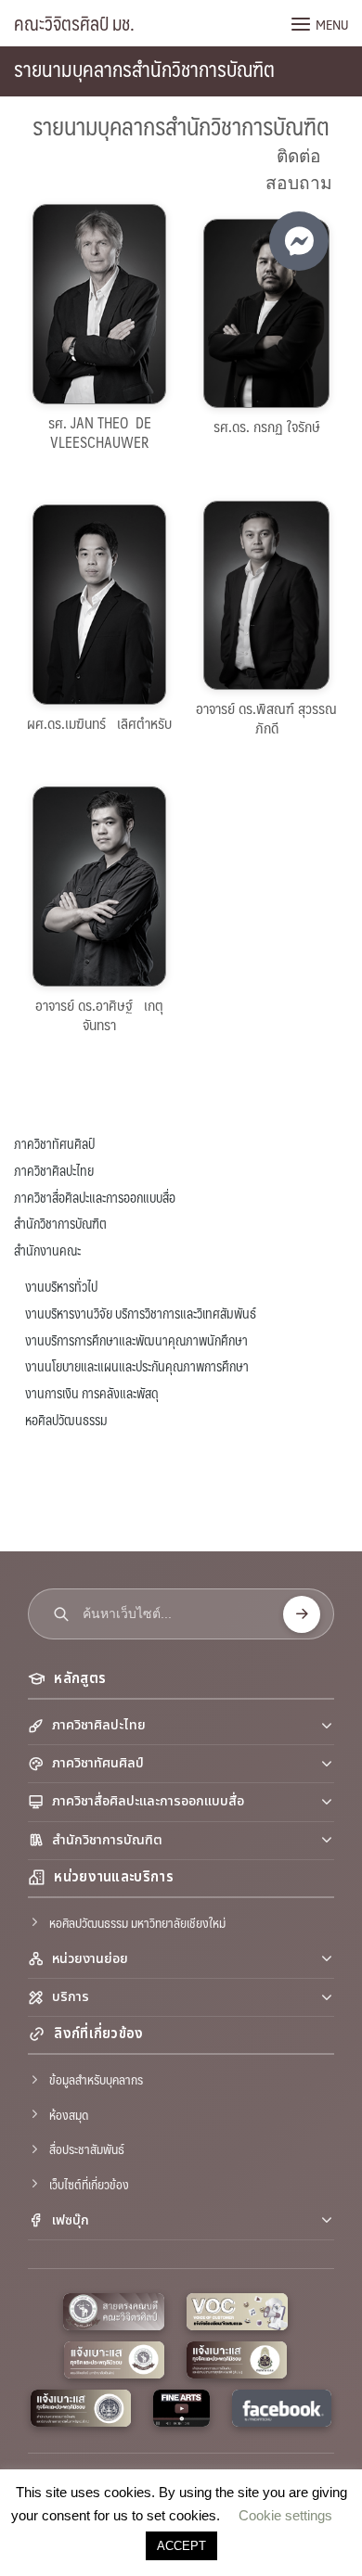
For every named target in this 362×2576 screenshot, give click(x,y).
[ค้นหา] (302, 1614)
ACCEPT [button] (181, 2546)
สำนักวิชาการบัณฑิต (60, 1223)
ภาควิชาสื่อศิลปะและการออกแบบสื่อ (95, 1197)
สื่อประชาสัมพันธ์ (87, 2149)
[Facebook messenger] (299, 241)
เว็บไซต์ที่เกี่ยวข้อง (89, 2184)
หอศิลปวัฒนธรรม (66, 1420)
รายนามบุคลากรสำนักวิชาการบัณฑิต (144, 68)
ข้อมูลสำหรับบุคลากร (96, 2079)
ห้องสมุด (69, 2114)
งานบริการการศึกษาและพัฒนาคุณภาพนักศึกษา (136, 1340)
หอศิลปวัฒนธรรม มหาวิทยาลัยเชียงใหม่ (137, 1922)
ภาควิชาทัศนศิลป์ (54, 1143)
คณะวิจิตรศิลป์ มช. (74, 23)
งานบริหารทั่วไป (61, 1286)
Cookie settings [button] (285, 2515)
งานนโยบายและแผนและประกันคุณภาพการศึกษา (137, 1366)
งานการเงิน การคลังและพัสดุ (92, 1393)
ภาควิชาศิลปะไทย (54, 1170)
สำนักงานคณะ (47, 1250)
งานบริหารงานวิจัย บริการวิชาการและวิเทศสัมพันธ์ (141, 1313)
